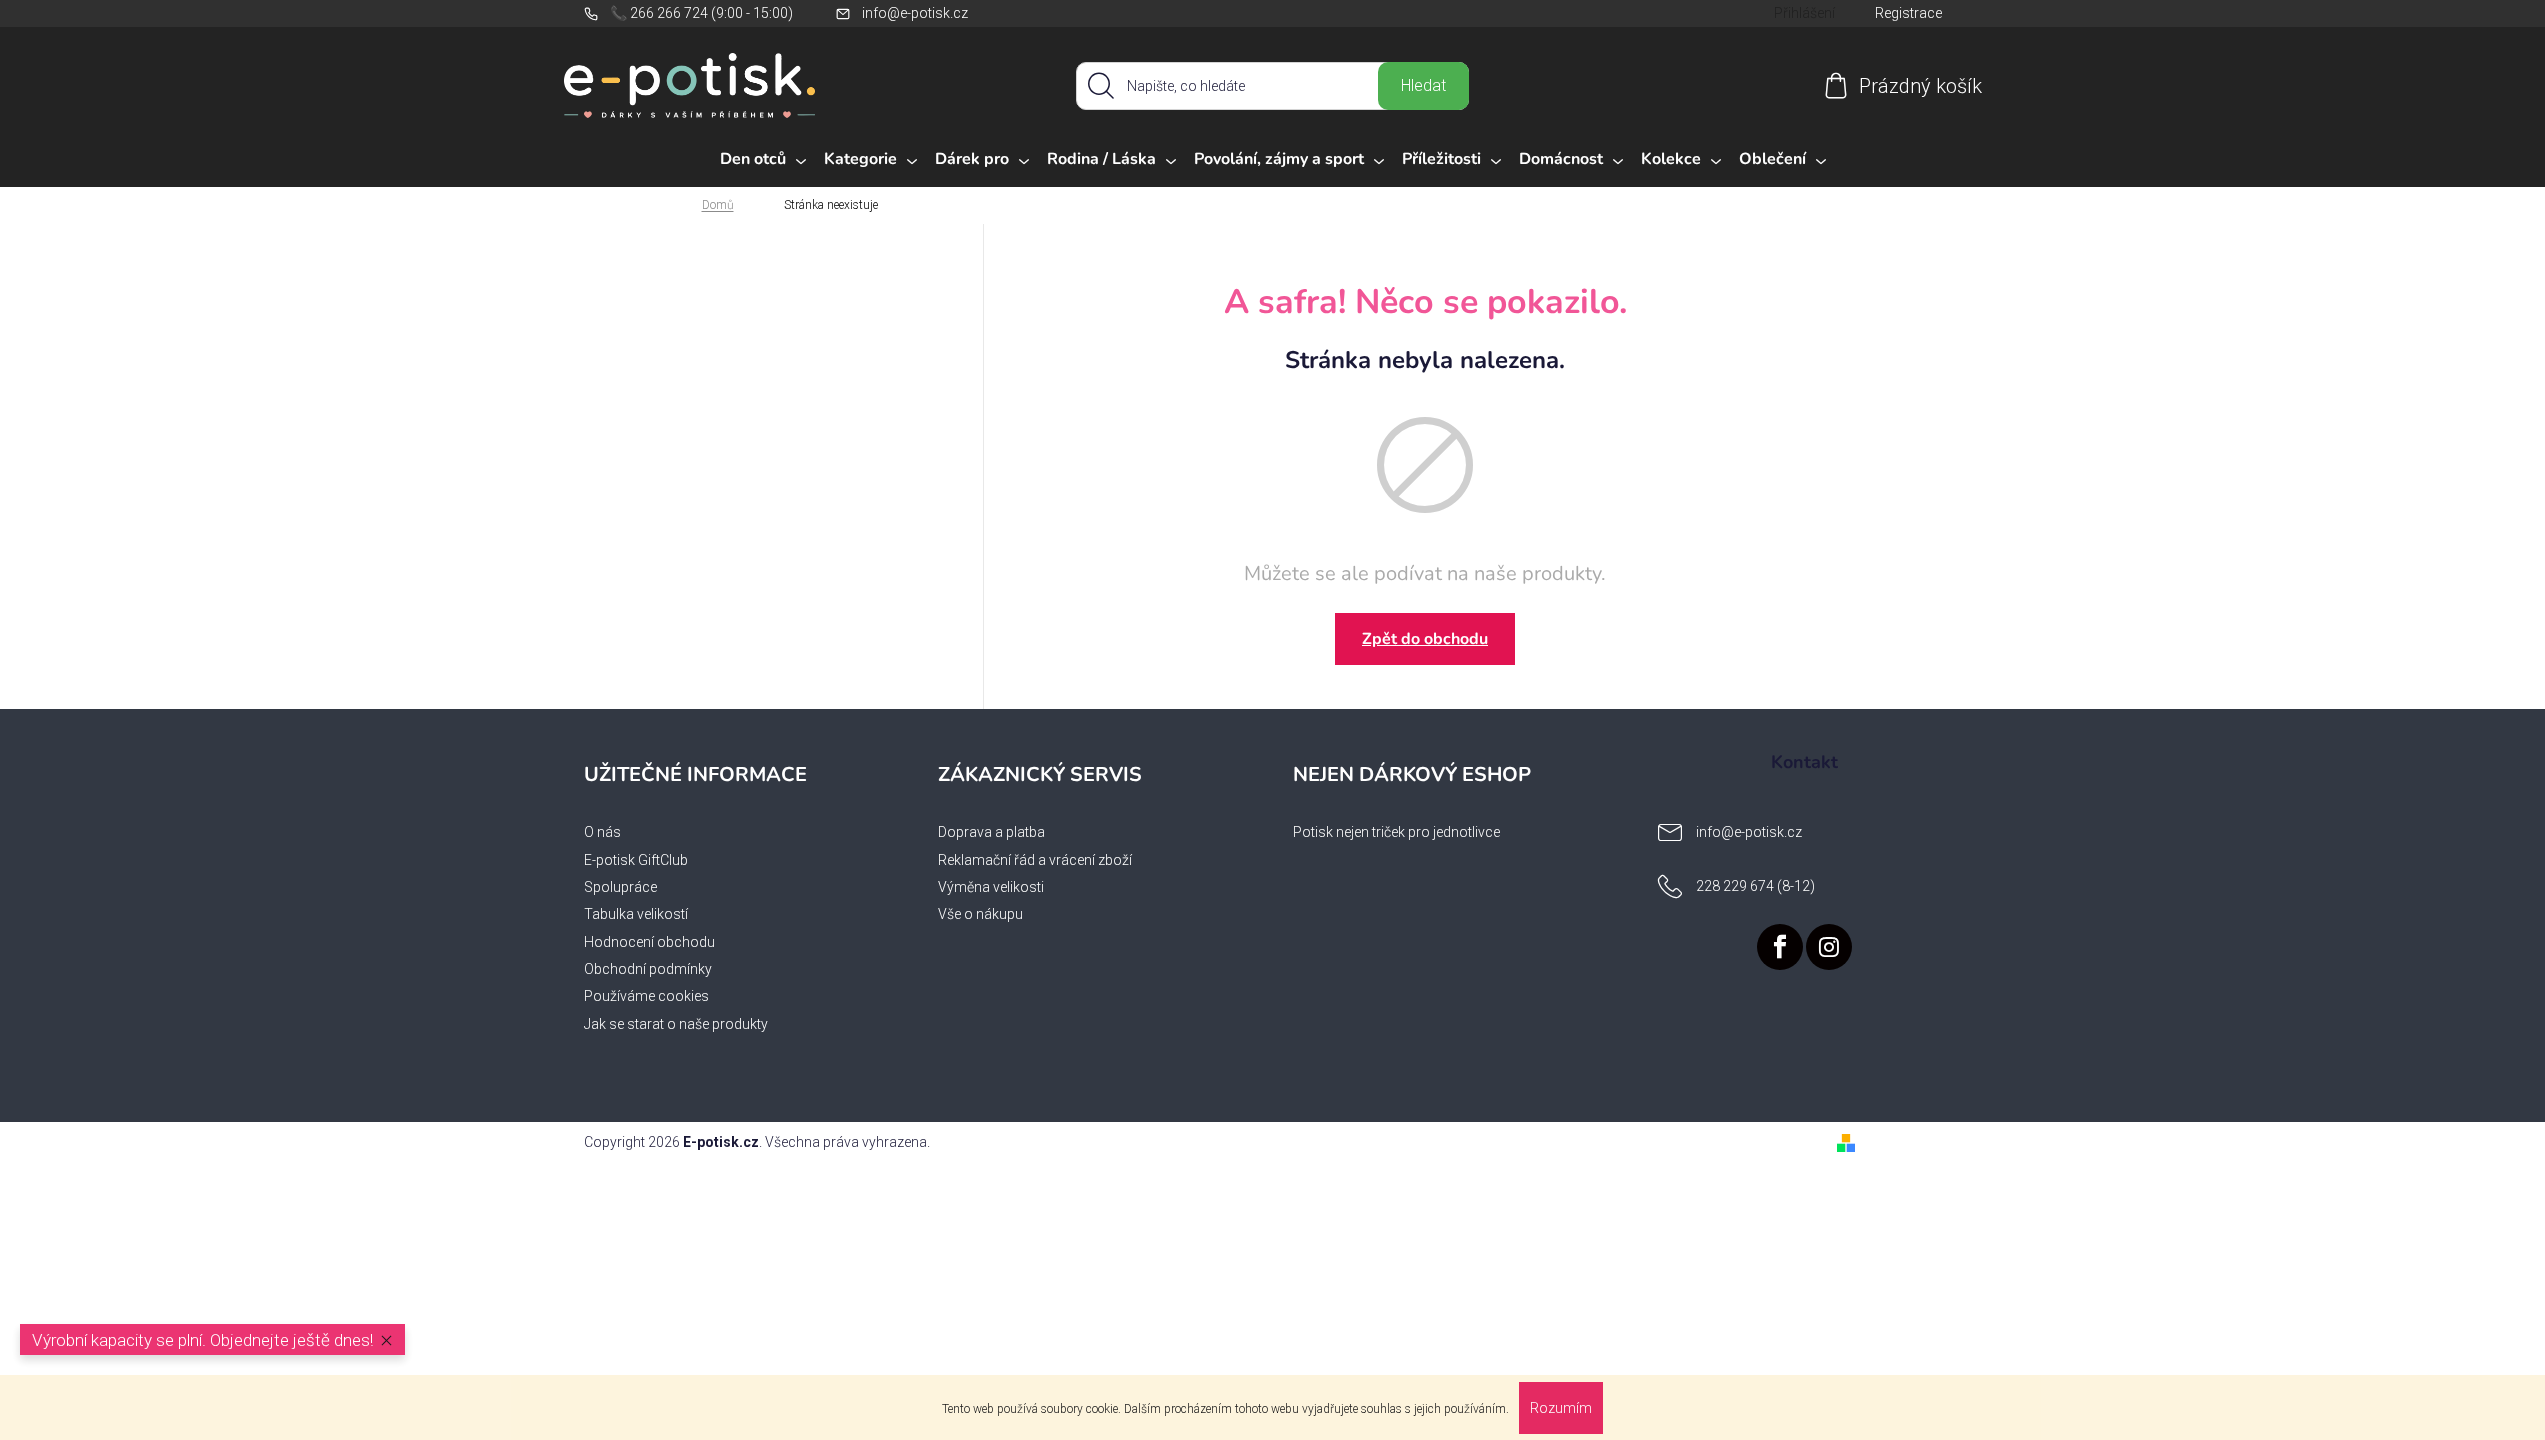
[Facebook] (1780, 947)
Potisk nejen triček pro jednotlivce (1396, 832)
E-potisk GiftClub (636, 860)
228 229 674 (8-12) (1755, 886)
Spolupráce (620, 887)
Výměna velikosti (991, 887)
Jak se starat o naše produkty (676, 1024)
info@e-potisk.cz (915, 13)
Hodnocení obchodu (649, 942)
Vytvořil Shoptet (1912, 1142)
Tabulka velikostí (636, 914)
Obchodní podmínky (648, 969)
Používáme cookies (646, 996)
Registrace (1908, 13)
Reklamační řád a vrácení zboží (1035, 860)
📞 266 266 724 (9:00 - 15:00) (701, 13)
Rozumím (1561, 1408)
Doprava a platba (991, 832)
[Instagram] (1829, 947)
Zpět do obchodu (1425, 639)
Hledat (1423, 85)
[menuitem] (763, 160)
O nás (602, 832)
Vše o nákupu (980, 914)
